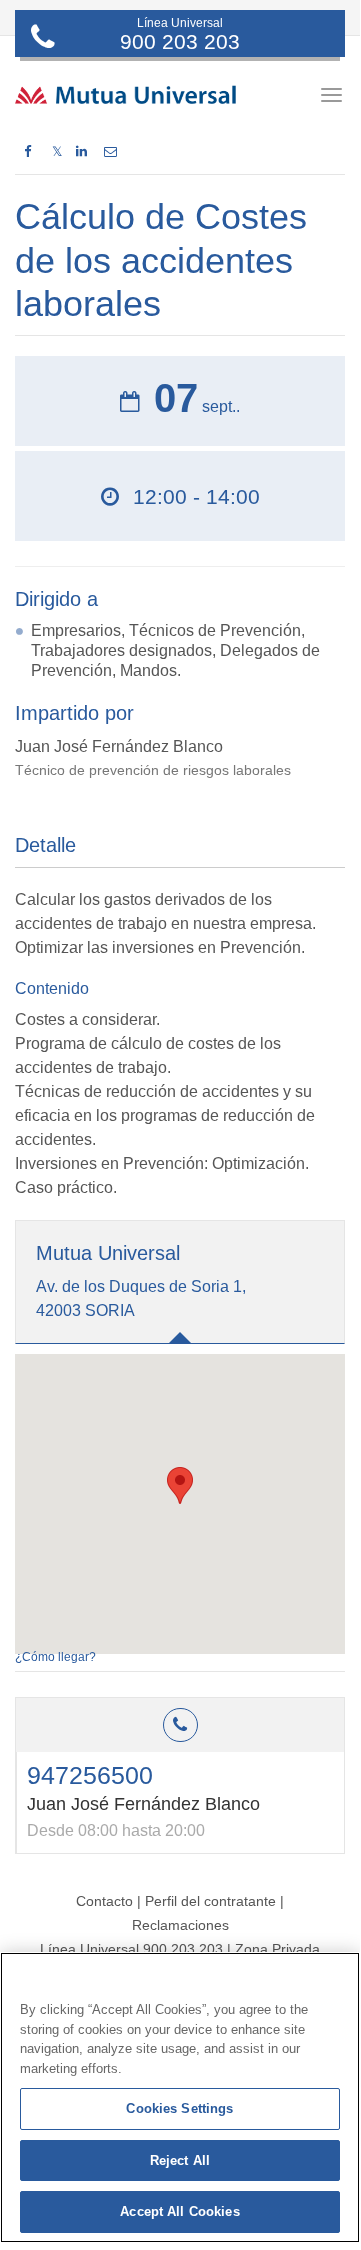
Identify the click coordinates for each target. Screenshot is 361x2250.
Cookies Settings (179, 2108)
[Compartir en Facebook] (27, 152)
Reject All (180, 2160)
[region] (180, 2097)
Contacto (104, 1901)
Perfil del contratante (210, 1901)
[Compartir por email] (110, 152)
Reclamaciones (180, 1925)
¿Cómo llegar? (55, 1657)
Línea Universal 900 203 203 (131, 1949)
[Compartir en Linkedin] (81, 152)
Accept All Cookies (179, 2211)
